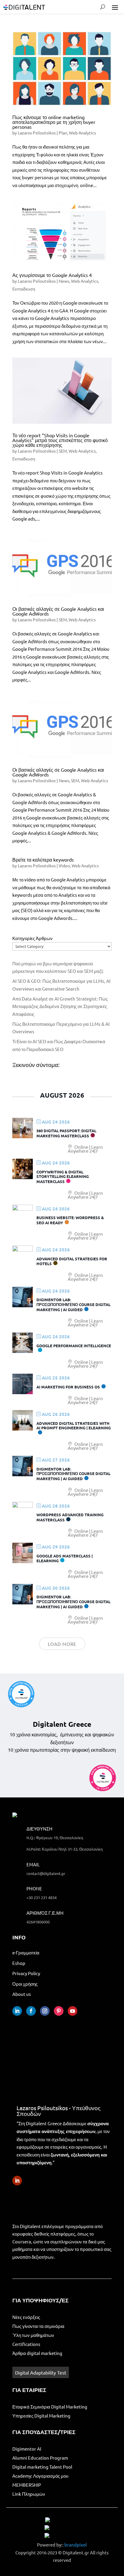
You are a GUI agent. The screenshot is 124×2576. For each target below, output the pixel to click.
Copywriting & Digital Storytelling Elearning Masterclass (63, 1177)
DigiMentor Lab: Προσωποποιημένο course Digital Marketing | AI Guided (73, 1304)
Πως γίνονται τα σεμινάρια (38, 2326)
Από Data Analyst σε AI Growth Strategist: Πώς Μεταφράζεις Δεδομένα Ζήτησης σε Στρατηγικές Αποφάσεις (60, 1006)
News (64, 281)
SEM (63, 451)
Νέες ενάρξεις (26, 2317)
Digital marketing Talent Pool (42, 2467)
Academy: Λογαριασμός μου (40, 2476)
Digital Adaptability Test (41, 2372)
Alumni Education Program (40, 2458)
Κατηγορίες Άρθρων (33, 938)
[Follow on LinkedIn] (17, 2011)
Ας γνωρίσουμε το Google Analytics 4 (52, 275)
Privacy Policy (26, 1973)
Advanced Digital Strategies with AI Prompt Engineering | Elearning (74, 1426)
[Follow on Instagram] (45, 2011)
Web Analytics (82, 133)
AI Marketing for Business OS (68, 1387)
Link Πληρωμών (29, 2494)
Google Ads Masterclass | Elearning (65, 1558)
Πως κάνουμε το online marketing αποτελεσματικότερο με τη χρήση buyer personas (54, 122)
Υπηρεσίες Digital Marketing (41, 2416)
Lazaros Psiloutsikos (37, 133)
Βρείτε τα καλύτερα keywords (43, 859)
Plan (63, 133)
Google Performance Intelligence (74, 1346)
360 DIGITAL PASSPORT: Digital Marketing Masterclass (66, 1133)
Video (64, 865)
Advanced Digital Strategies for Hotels (72, 1261)
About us (22, 1994)
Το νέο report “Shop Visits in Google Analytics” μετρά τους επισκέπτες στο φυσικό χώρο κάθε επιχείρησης (60, 440)
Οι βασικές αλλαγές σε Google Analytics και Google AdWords (58, 611)
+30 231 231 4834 (42, 1897)
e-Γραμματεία (26, 1952)
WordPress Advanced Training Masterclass (70, 1517)
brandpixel (76, 2545)
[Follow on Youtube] (73, 2011)
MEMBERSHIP (27, 2485)
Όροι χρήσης (25, 1984)
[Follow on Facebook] (31, 2011)
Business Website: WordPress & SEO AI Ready (70, 1220)
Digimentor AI (27, 2449)
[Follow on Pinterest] (59, 2011)
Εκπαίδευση (24, 289)
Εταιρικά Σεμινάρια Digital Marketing (50, 2407)
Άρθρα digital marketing (37, 2353)
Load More (62, 1644)
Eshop (19, 1963)
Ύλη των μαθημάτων (33, 2335)
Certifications (26, 2344)
